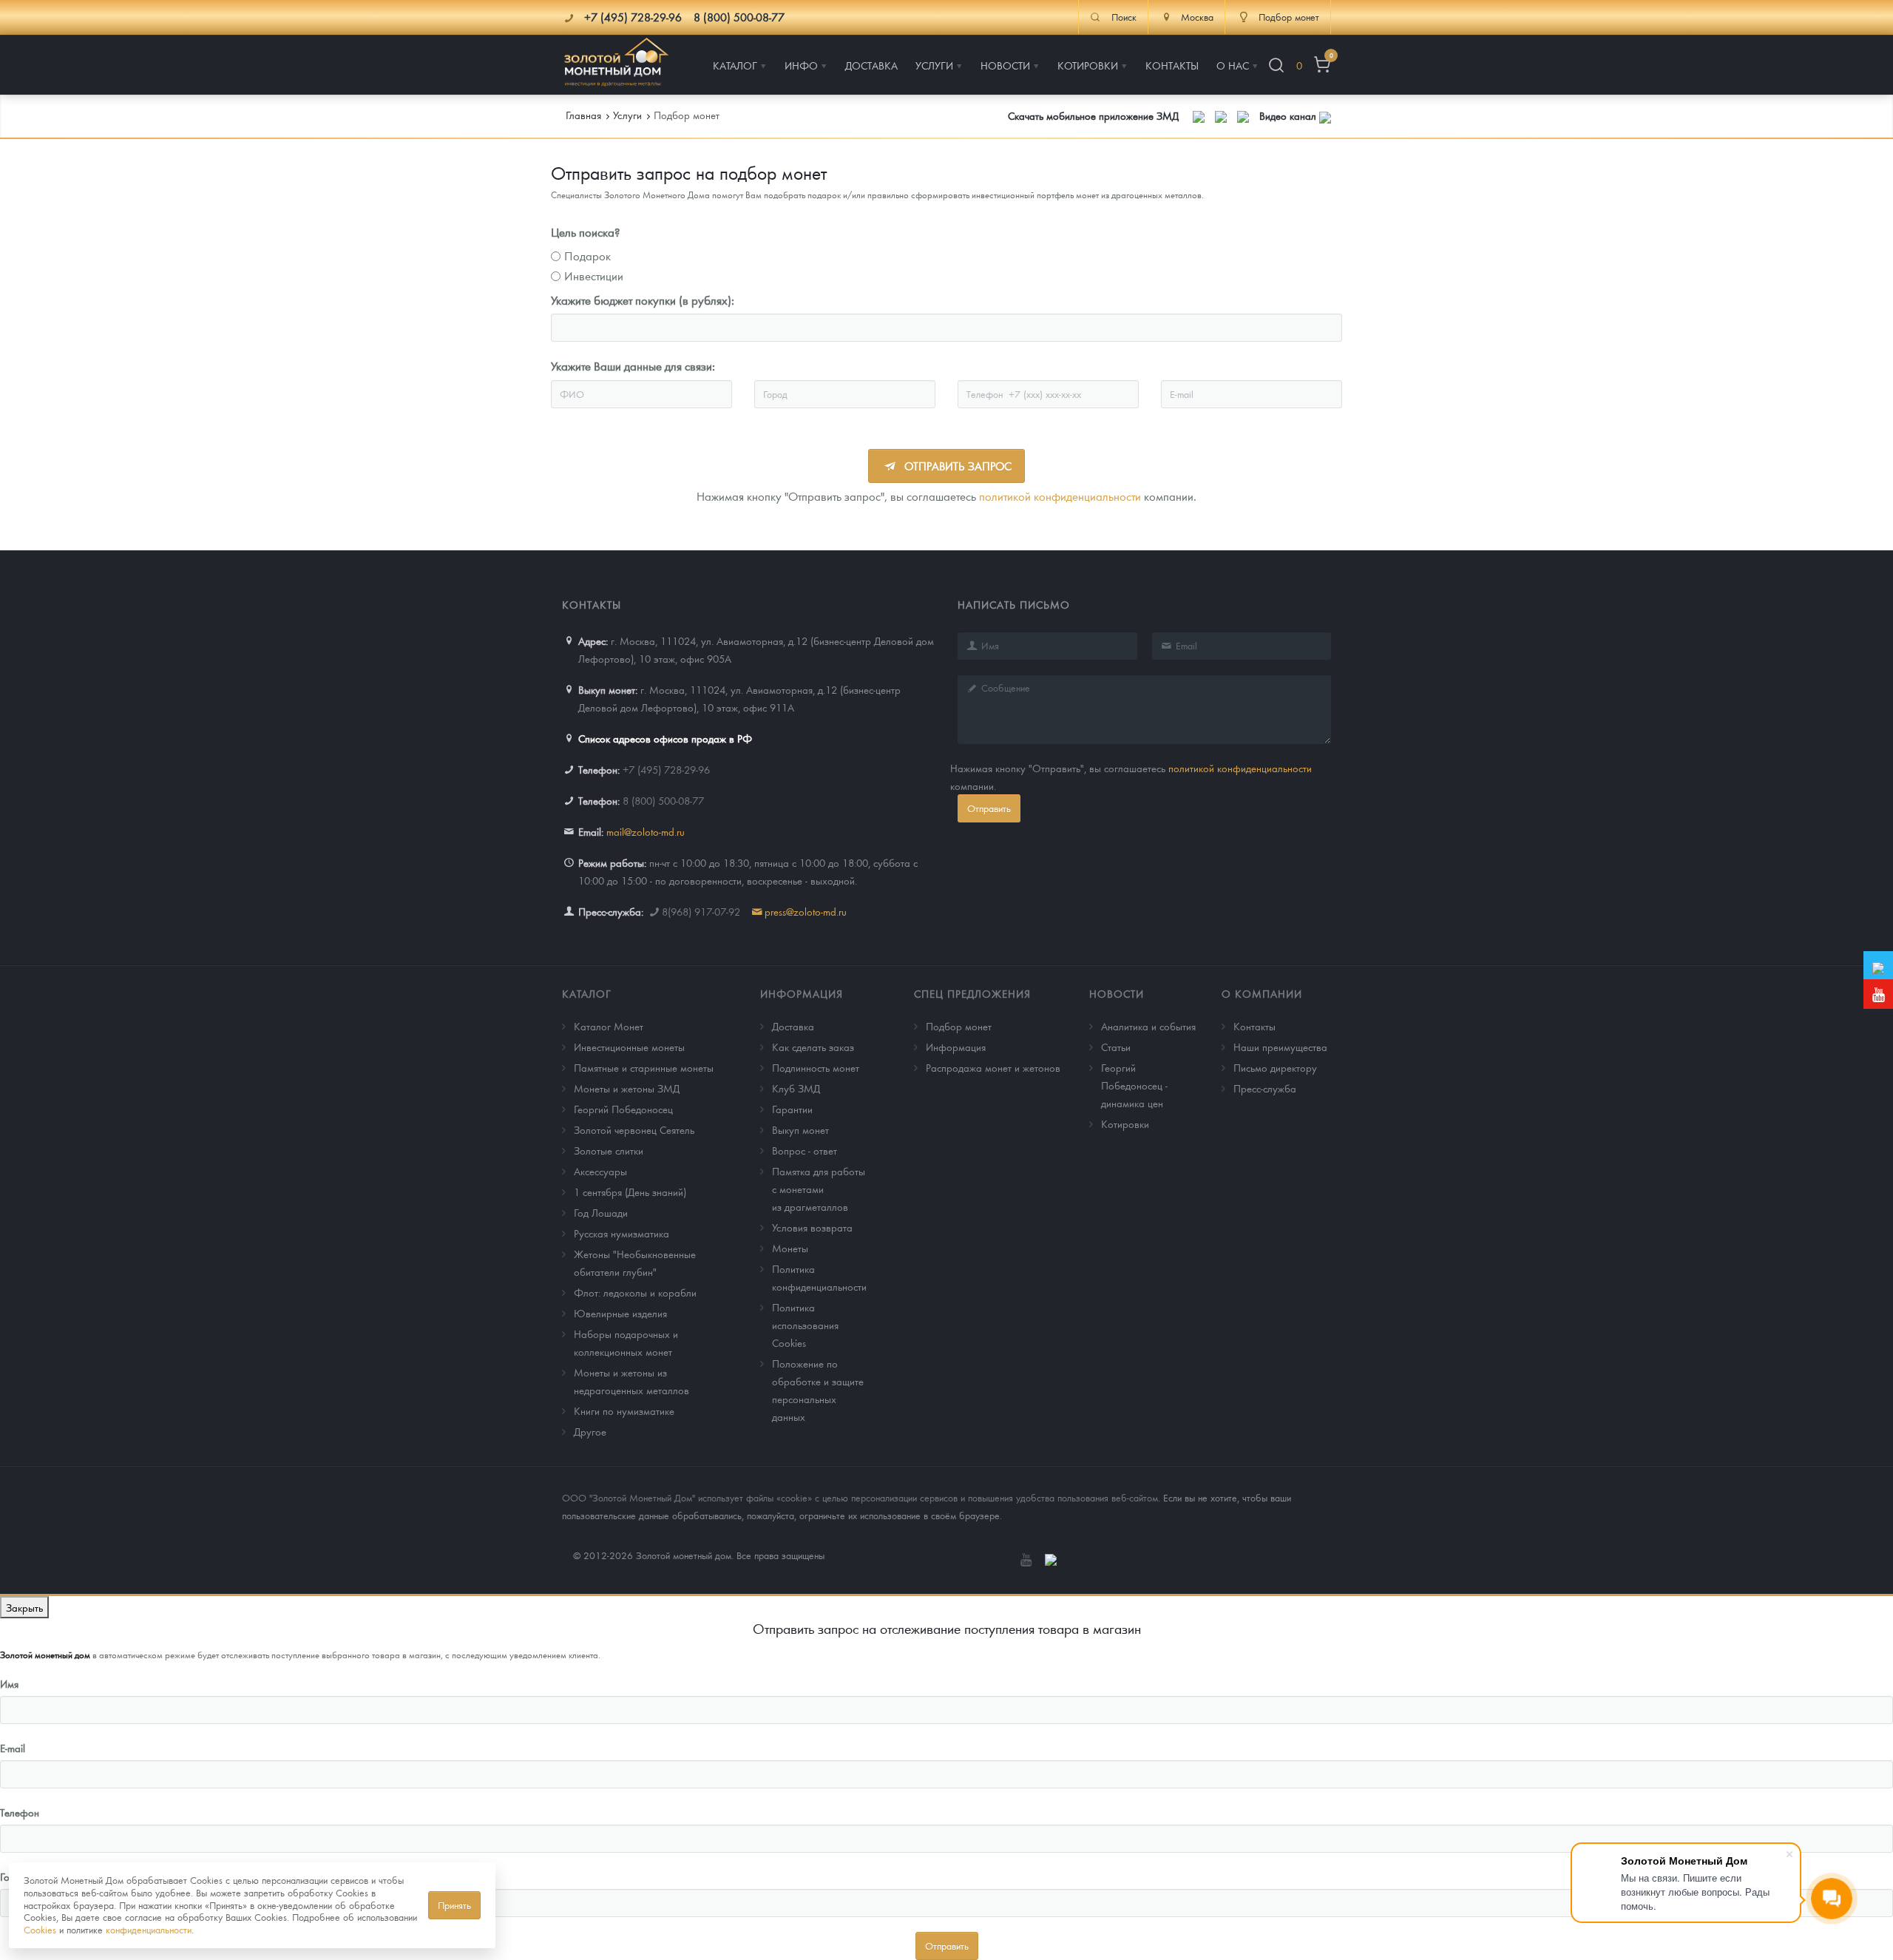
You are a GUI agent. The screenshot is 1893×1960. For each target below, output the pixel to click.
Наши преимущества (1280, 1047)
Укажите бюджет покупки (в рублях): (643, 300)
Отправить (989, 808)
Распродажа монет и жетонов (993, 1067)
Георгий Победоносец (623, 1109)
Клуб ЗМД (796, 1088)
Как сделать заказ (813, 1047)
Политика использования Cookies (805, 1325)
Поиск (1124, 17)
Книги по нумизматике (624, 1410)
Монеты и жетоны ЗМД (627, 1088)
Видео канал (1289, 115)
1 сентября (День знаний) (630, 1192)
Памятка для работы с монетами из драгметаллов (819, 1189)
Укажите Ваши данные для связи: (633, 366)
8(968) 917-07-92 (701, 911)
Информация (802, 993)
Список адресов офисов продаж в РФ (665, 738)
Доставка (793, 1026)
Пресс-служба (1265, 1088)
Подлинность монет (816, 1067)
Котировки (1125, 1123)
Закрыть (24, 1607)
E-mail (13, 1748)
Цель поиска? (585, 232)
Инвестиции (594, 276)
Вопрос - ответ (805, 1150)
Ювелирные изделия (620, 1313)
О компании (1262, 993)
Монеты (790, 1248)
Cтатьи (1116, 1047)
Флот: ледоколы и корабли (635, 1292)
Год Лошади (601, 1212)
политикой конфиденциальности (1060, 496)
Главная (583, 115)
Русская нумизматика (622, 1233)
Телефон (20, 1812)
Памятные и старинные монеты (644, 1067)
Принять (454, 1905)
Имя (9, 1683)
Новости (1117, 993)
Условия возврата (812, 1227)
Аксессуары (600, 1171)
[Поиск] (1276, 65)
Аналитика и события (1148, 1026)
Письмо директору (1275, 1067)
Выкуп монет (800, 1129)
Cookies (40, 1929)
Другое (590, 1431)
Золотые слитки (609, 1150)
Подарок (587, 256)
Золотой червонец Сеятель (634, 1129)
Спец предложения (972, 993)
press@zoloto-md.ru (806, 911)
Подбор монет (959, 1026)
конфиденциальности (149, 1929)
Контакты (1254, 1026)
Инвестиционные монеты (629, 1047)
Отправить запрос (956, 466)
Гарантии (792, 1109)
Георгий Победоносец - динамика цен (1134, 1085)
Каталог (587, 993)
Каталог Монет (609, 1026)
